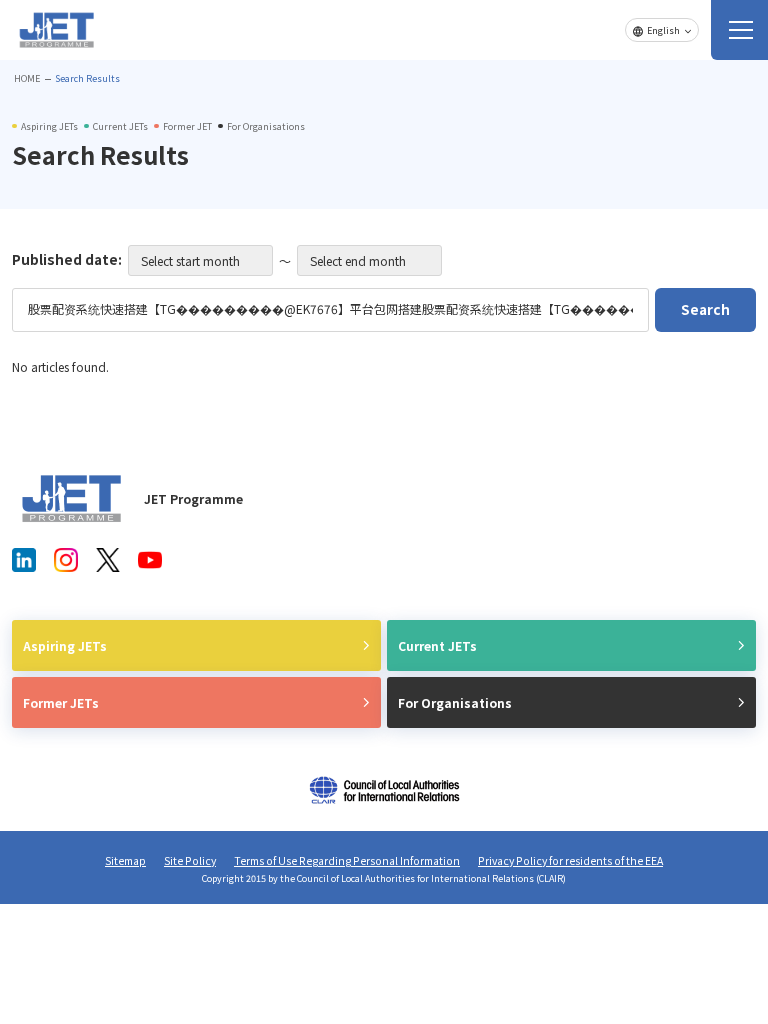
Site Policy (190, 860)
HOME (27, 78)
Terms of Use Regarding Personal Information (347, 860)
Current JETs (437, 645)
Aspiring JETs (65, 645)
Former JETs (61, 702)
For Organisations (455, 702)
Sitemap (125, 860)
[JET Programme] (72, 498)
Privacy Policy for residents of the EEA (570, 860)
